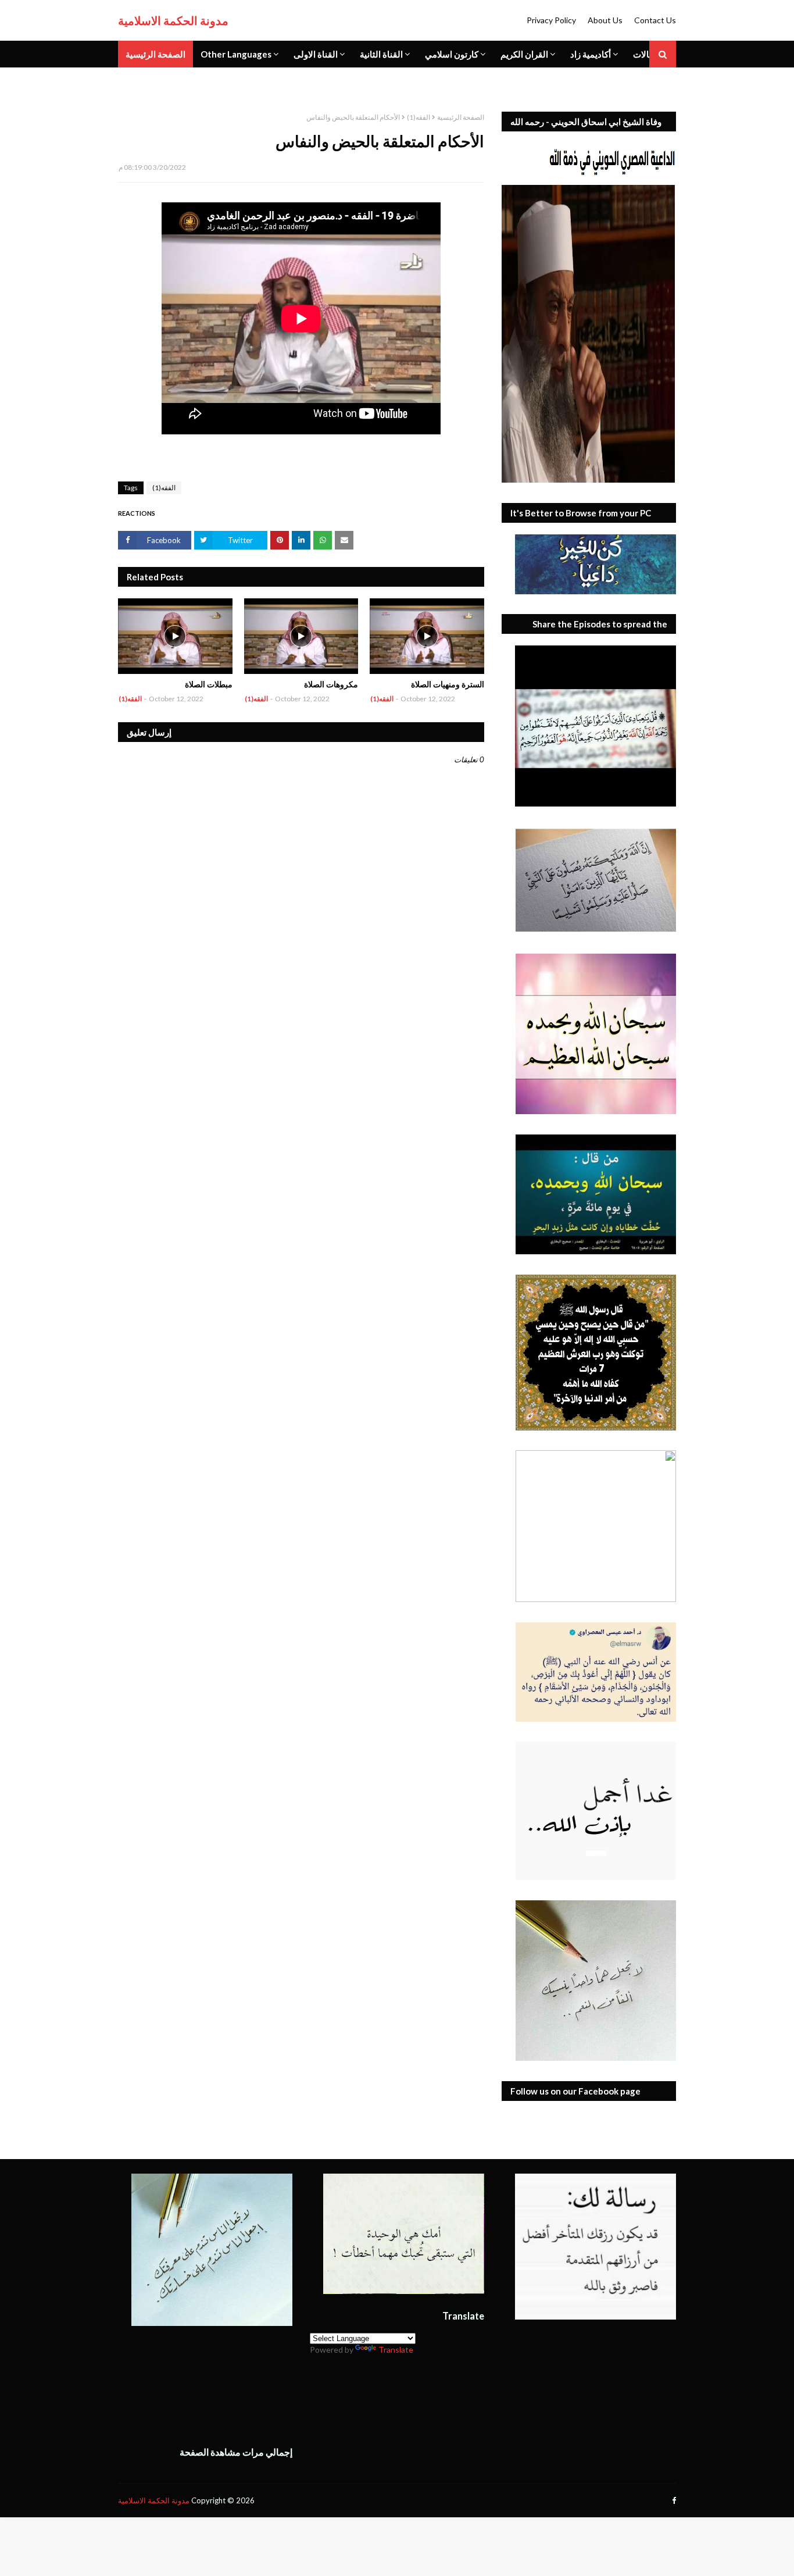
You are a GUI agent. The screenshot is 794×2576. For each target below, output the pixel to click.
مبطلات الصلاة (209, 684)
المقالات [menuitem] (649, 54)
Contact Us (655, 20)
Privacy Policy (551, 20)
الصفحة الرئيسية (461, 117)
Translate (396, 2350)
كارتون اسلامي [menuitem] (452, 54)
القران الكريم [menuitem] (524, 54)
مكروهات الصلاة (331, 684)
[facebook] (673, 2501)
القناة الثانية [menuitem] (381, 54)
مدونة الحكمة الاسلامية (173, 20)
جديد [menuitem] (134, 81)
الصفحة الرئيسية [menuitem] (155, 54)
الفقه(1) (419, 117)
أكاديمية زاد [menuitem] (591, 54)
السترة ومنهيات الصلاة (448, 684)
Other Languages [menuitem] (236, 54)
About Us (605, 20)
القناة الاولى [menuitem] (316, 54)
